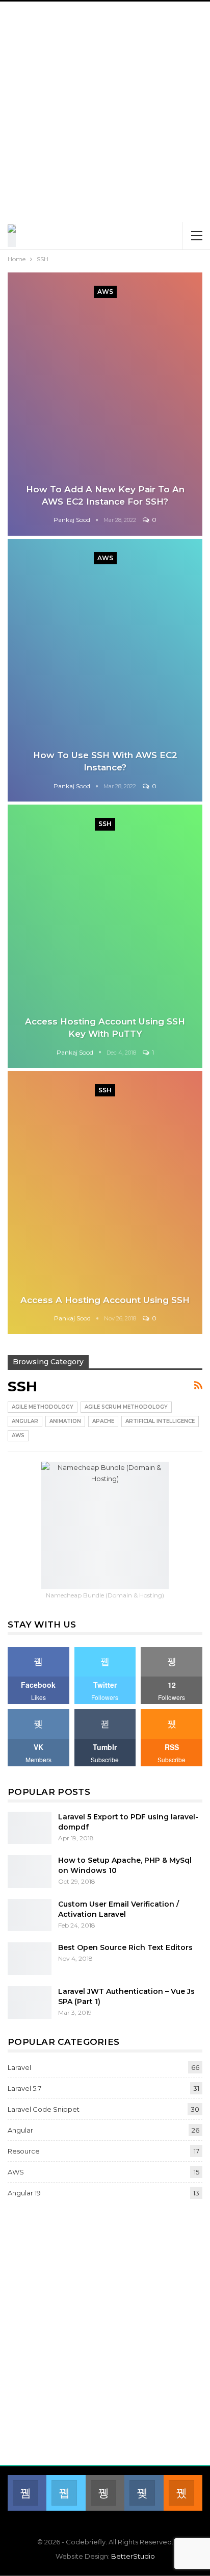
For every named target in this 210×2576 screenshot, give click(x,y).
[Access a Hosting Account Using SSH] (105, 1203)
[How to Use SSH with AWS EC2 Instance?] (105, 670)
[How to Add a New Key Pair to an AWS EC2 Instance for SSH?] (105, 404)
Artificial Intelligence (160, 1421)
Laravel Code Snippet (44, 2109)
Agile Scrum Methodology (126, 1407)
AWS (105, 292)
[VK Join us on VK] (144, 2493)
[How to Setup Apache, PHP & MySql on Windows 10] (30, 1871)
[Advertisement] (105, 112)
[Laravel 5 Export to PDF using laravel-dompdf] (30, 1828)
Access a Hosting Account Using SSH (105, 1300)
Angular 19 (24, 2193)
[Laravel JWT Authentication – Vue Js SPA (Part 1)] (30, 2003)
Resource (24, 2151)
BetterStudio (133, 2556)
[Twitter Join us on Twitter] (66, 2493)
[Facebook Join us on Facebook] (27, 2493)
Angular (25, 1421)
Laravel (19, 2067)
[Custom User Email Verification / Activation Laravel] (30, 1915)
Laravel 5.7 (24, 2088)
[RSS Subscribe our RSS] (183, 2493)
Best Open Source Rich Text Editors (125, 1947)
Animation (65, 1421)
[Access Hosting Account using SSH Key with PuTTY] (105, 936)
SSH (105, 824)
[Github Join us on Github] (105, 2493)
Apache (103, 1421)
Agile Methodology (43, 1407)
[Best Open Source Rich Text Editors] (30, 1959)
